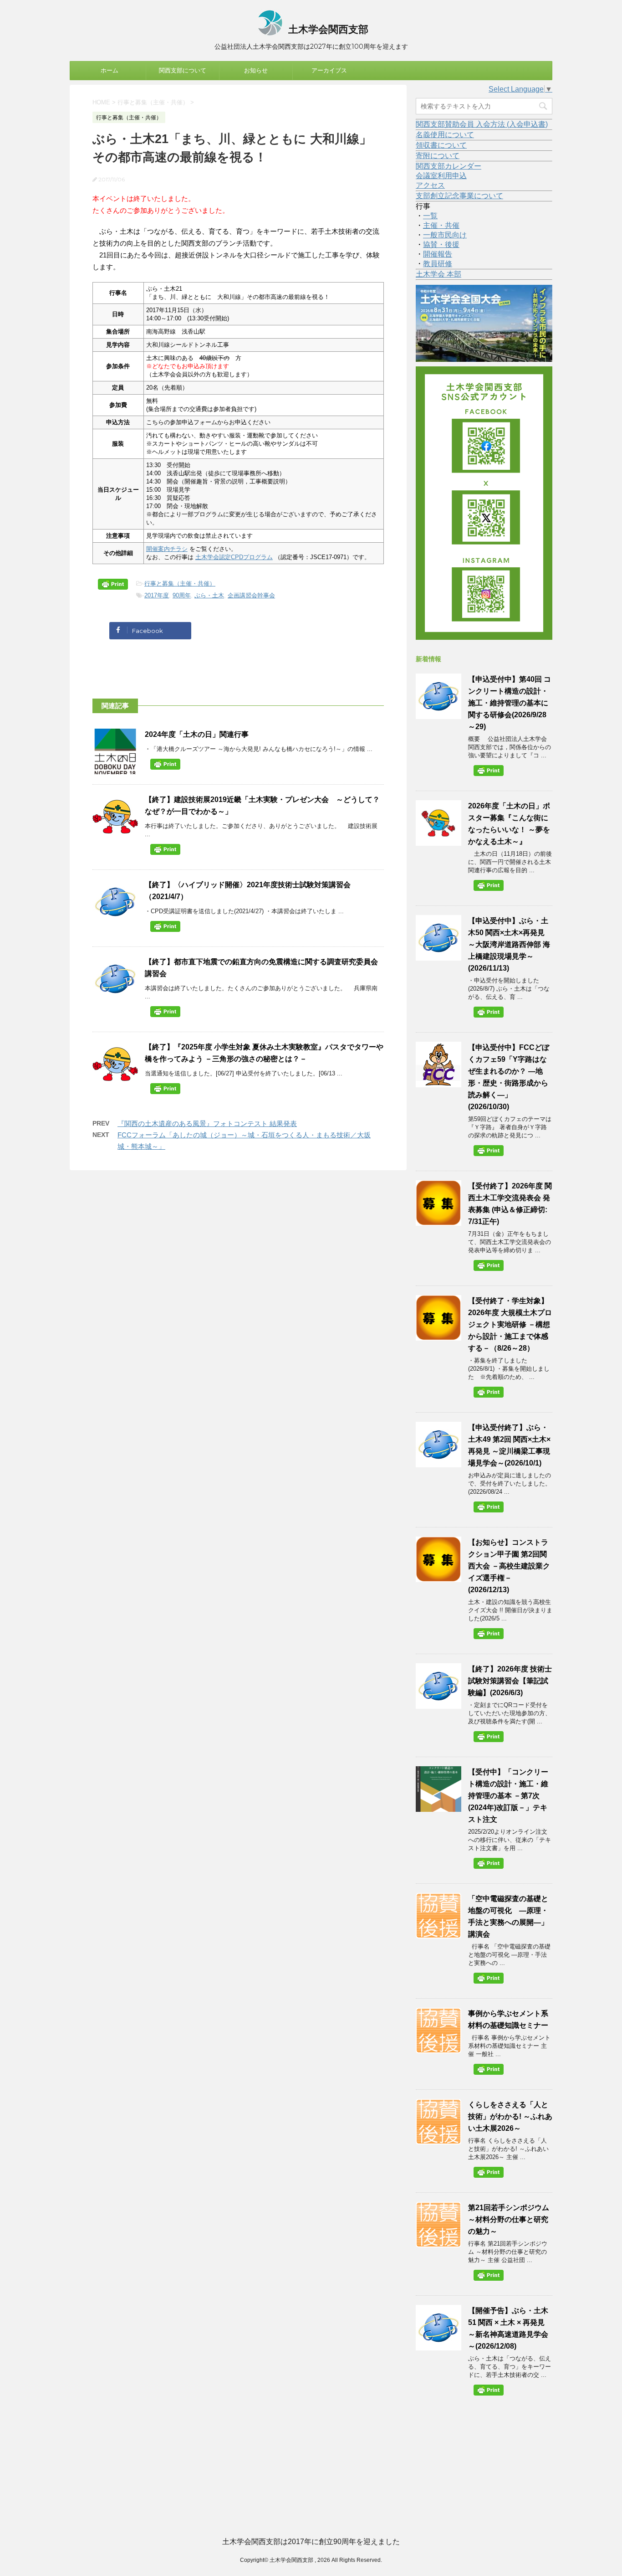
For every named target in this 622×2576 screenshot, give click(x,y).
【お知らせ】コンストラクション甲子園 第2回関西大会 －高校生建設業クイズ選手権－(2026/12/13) (509, 1566)
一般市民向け (445, 235)
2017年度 (157, 595)
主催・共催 (441, 225)
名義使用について (445, 135)
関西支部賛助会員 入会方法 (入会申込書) (482, 124)
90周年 (182, 595)
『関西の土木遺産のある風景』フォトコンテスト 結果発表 (207, 1123)
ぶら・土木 (209, 595)
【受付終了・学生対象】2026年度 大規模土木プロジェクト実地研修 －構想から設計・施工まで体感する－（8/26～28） (510, 1324)
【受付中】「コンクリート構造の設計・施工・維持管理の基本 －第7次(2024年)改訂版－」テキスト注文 (508, 1796)
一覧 (430, 216)
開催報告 (438, 254)
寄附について (438, 156)
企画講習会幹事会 (251, 595)
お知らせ (256, 70)
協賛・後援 (441, 244)
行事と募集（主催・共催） (180, 584)
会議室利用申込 (441, 176)
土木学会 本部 (438, 274)
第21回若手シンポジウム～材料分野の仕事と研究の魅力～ (509, 2219)
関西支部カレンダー (449, 166)
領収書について (441, 145)
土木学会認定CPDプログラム (234, 557)
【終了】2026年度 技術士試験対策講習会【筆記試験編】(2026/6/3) (510, 1681)
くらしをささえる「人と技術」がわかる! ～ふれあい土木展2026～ (510, 2116)
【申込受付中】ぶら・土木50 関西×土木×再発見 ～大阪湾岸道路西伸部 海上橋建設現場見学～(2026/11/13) (509, 944)
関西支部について (183, 70)
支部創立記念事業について (459, 196)
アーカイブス (329, 70)
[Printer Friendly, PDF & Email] (114, 586)
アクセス (430, 185)
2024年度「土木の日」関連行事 (197, 734)
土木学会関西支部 (327, 29)
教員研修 (438, 264)
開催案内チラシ (167, 549)
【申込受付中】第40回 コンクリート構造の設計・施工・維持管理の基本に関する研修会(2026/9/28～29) (510, 703)
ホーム (110, 70)
